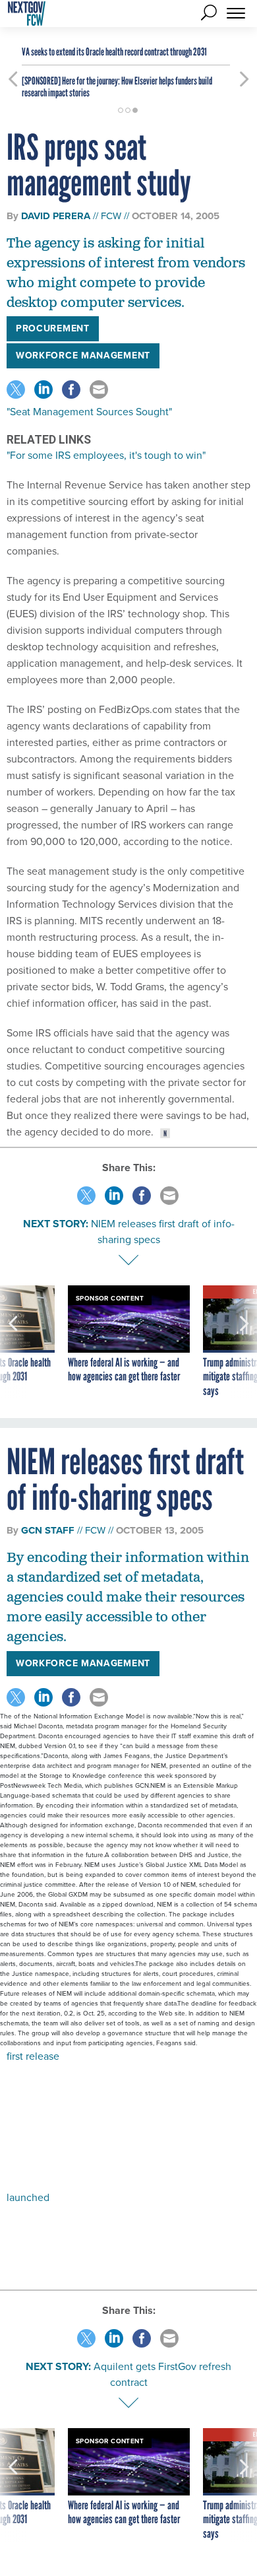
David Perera (56, 216)
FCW (111, 216)
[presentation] (13, 1342)
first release (33, 2056)
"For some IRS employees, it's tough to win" (106, 455)
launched (28, 2197)
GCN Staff (48, 1530)
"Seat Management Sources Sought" (89, 412)
